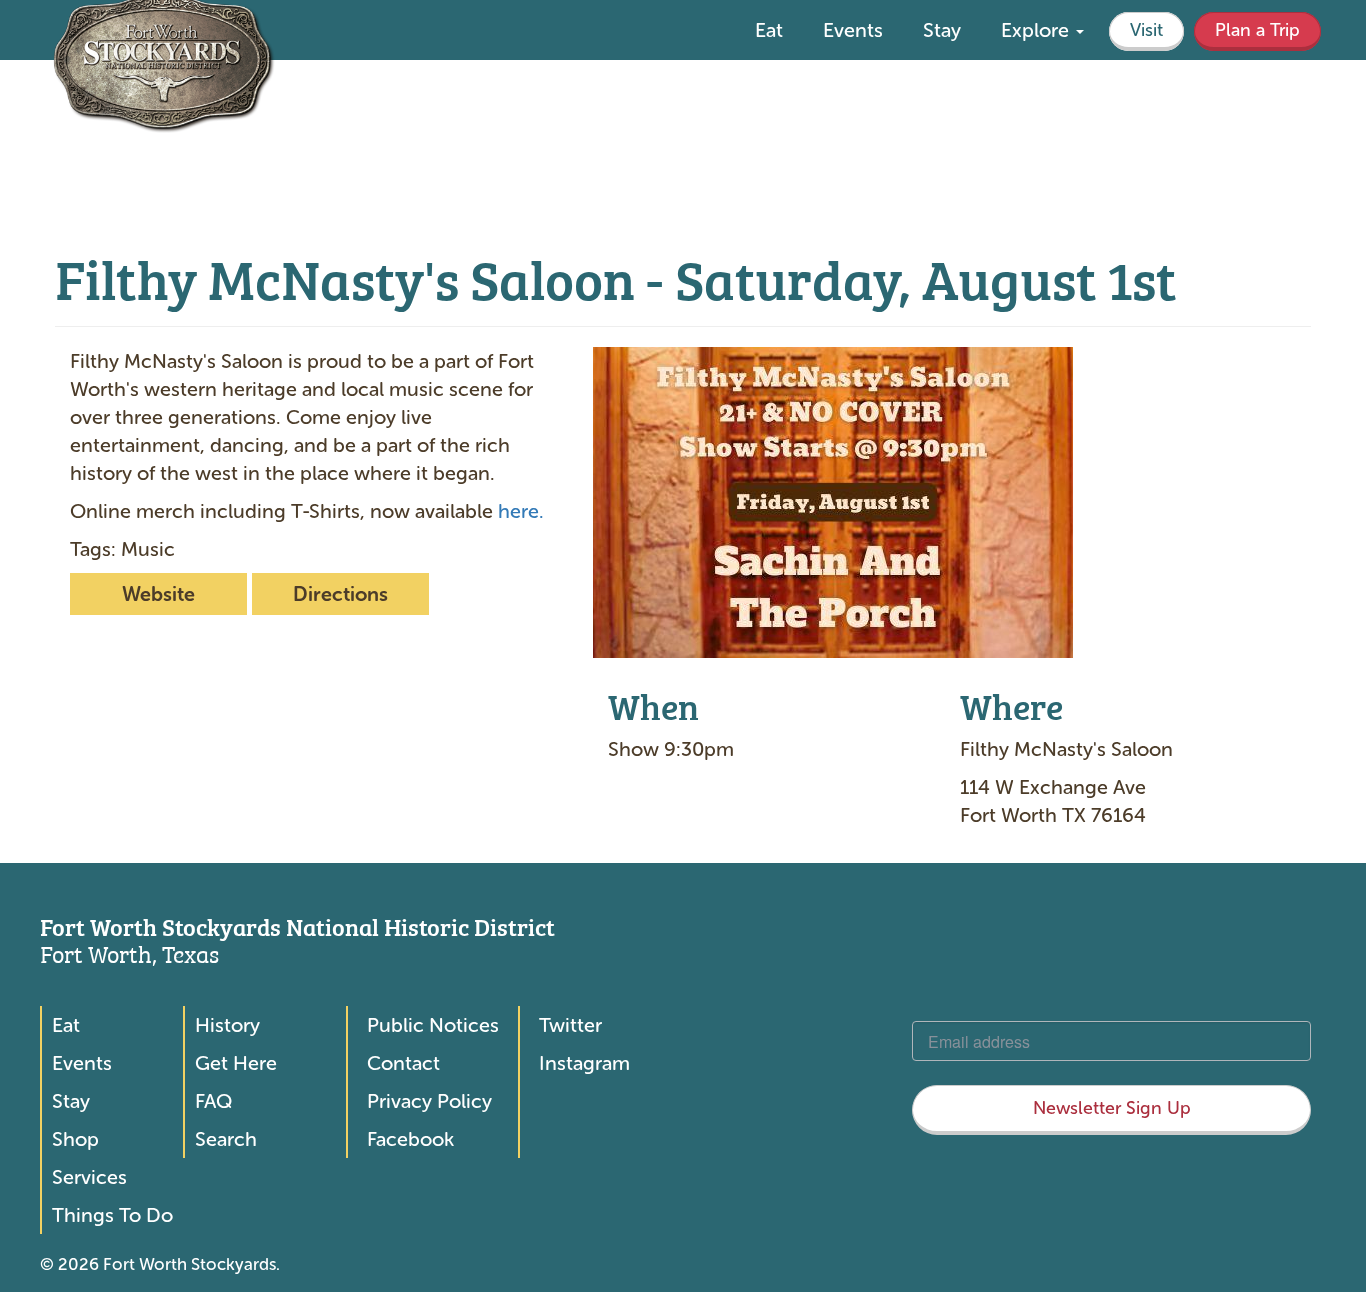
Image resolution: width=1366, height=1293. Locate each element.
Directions (340, 594)
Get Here (236, 1063)
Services (89, 1177)
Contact (403, 1063)
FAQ (213, 1101)
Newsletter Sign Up (1112, 1108)
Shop (75, 1139)
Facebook (410, 1139)
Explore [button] (1037, 30)
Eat (769, 30)
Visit (1146, 30)
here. (521, 511)
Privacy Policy (429, 1101)
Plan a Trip (1257, 30)
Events (853, 30)
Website (158, 594)
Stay (942, 30)
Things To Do (112, 1215)
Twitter (570, 1025)
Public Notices (433, 1025)
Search (226, 1139)
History (227, 1025)
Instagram (584, 1063)
